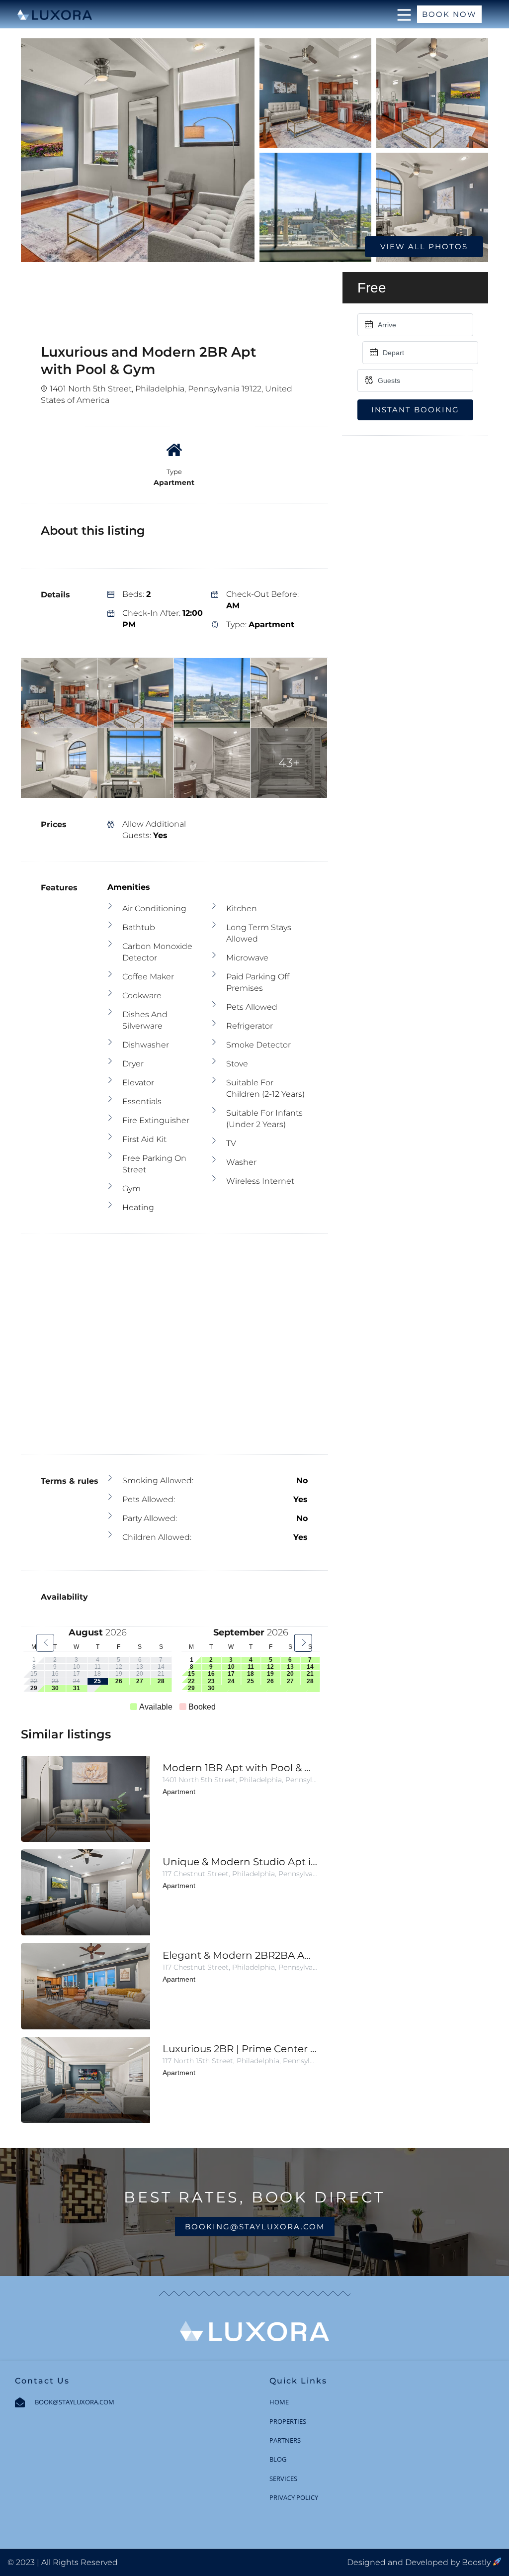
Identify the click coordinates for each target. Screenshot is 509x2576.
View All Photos (424, 246)
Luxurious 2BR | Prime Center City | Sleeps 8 (240, 2049)
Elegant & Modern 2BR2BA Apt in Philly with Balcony (240, 1955)
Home (279, 2402)
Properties (288, 2421)
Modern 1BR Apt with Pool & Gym (240, 1768)
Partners (285, 2440)
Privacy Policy (294, 2497)
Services (283, 2479)
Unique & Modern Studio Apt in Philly (240, 1862)
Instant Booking (415, 410)
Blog (278, 2459)
